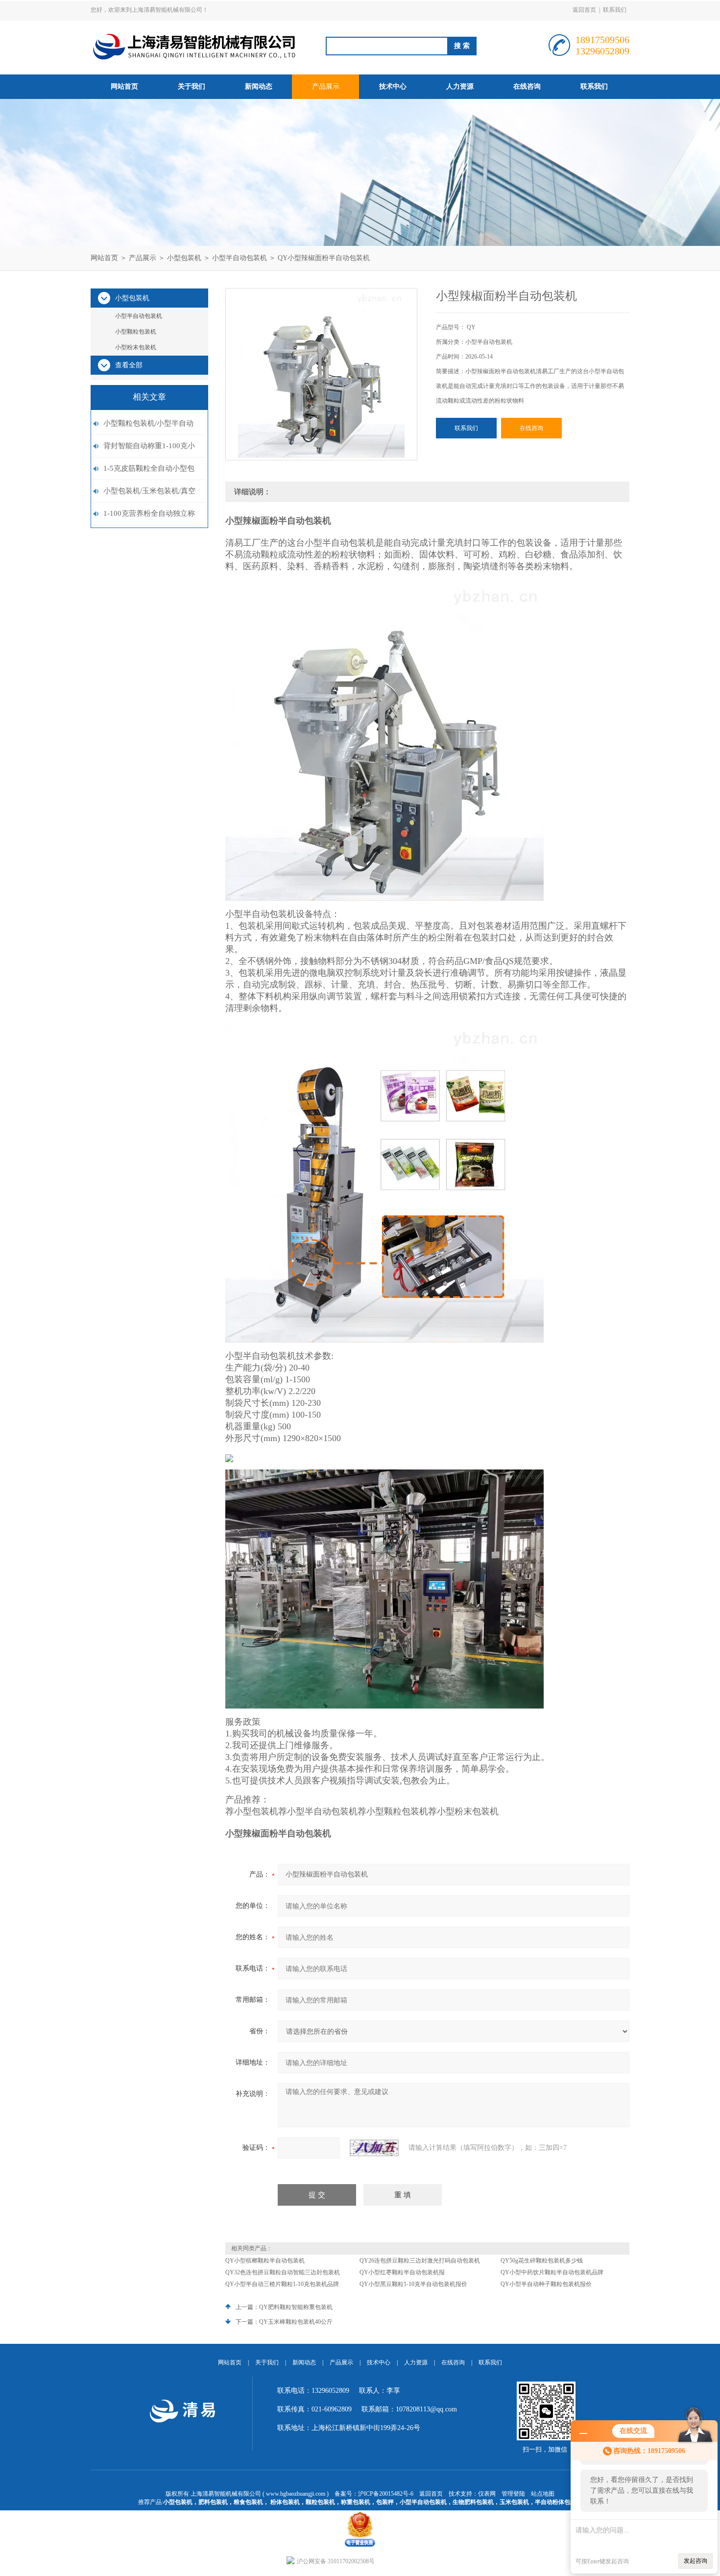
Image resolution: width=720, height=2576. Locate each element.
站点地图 (543, 2494)
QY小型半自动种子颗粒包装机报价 (546, 2284)
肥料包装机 (213, 2502)
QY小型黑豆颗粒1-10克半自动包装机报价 (413, 2284)
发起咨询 (696, 2561)
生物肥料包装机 (473, 2502)
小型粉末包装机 (136, 347)
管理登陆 (513, 2494)
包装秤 (385, 2502)
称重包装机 (356, 2502)
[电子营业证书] (360, 2514)
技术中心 (393, 86)
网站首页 (124, 86)
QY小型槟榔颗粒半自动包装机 (265, 2261)
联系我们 (615, 10)
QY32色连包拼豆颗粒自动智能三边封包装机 (283, 2272)
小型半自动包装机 (240, 258)
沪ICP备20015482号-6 (386, 2494)
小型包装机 (184, 258)
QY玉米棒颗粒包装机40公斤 (296, 2322)
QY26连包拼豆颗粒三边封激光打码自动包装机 (420, 2261)
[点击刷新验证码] (374, 2148)
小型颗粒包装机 (136, 332)
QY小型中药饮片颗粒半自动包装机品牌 (552, 2272)
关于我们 (192, 86)
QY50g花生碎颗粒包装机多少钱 (542, 2261)
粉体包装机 (285, 2502)
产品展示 (326, 86)
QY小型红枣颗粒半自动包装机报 (402, 2272)
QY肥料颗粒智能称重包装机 (296, 2307)
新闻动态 (259, 86)
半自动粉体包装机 (558, 2502)
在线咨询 (527, 86)
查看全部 (129, 365)
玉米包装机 (514, 2502)
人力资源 (460, 86)
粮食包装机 (248, 2502)
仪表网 (487, 2494)
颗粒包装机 (320, 2502)
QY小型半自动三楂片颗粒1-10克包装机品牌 (282, 2284)
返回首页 (584, 10)
